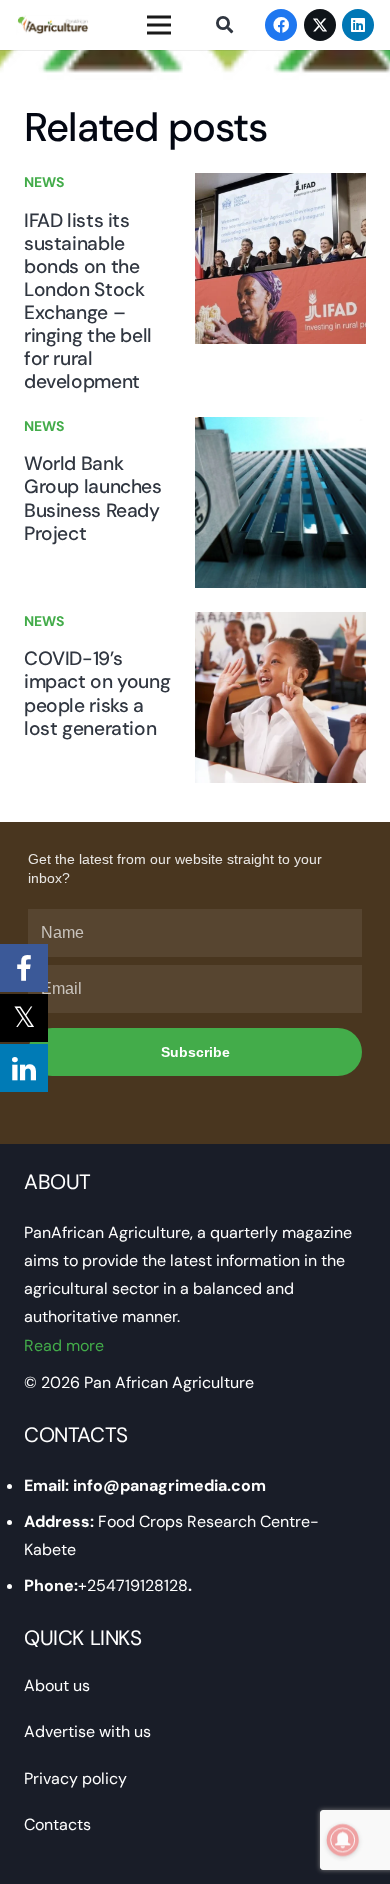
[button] (223, 25)
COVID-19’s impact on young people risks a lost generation (97, 693)
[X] (320, 25)
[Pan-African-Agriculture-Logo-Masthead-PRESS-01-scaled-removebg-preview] (52, 25)
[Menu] (159, 25)
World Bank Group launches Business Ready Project (93, 498)
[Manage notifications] (343, 1840)
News (44, 182)
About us (57, 1685)
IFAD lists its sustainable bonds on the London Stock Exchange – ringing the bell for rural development (88, 301)
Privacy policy (75, 1778)
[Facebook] (281, 25)
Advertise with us (87, 1731)
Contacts (57, 1824)
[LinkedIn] (358, 25)
